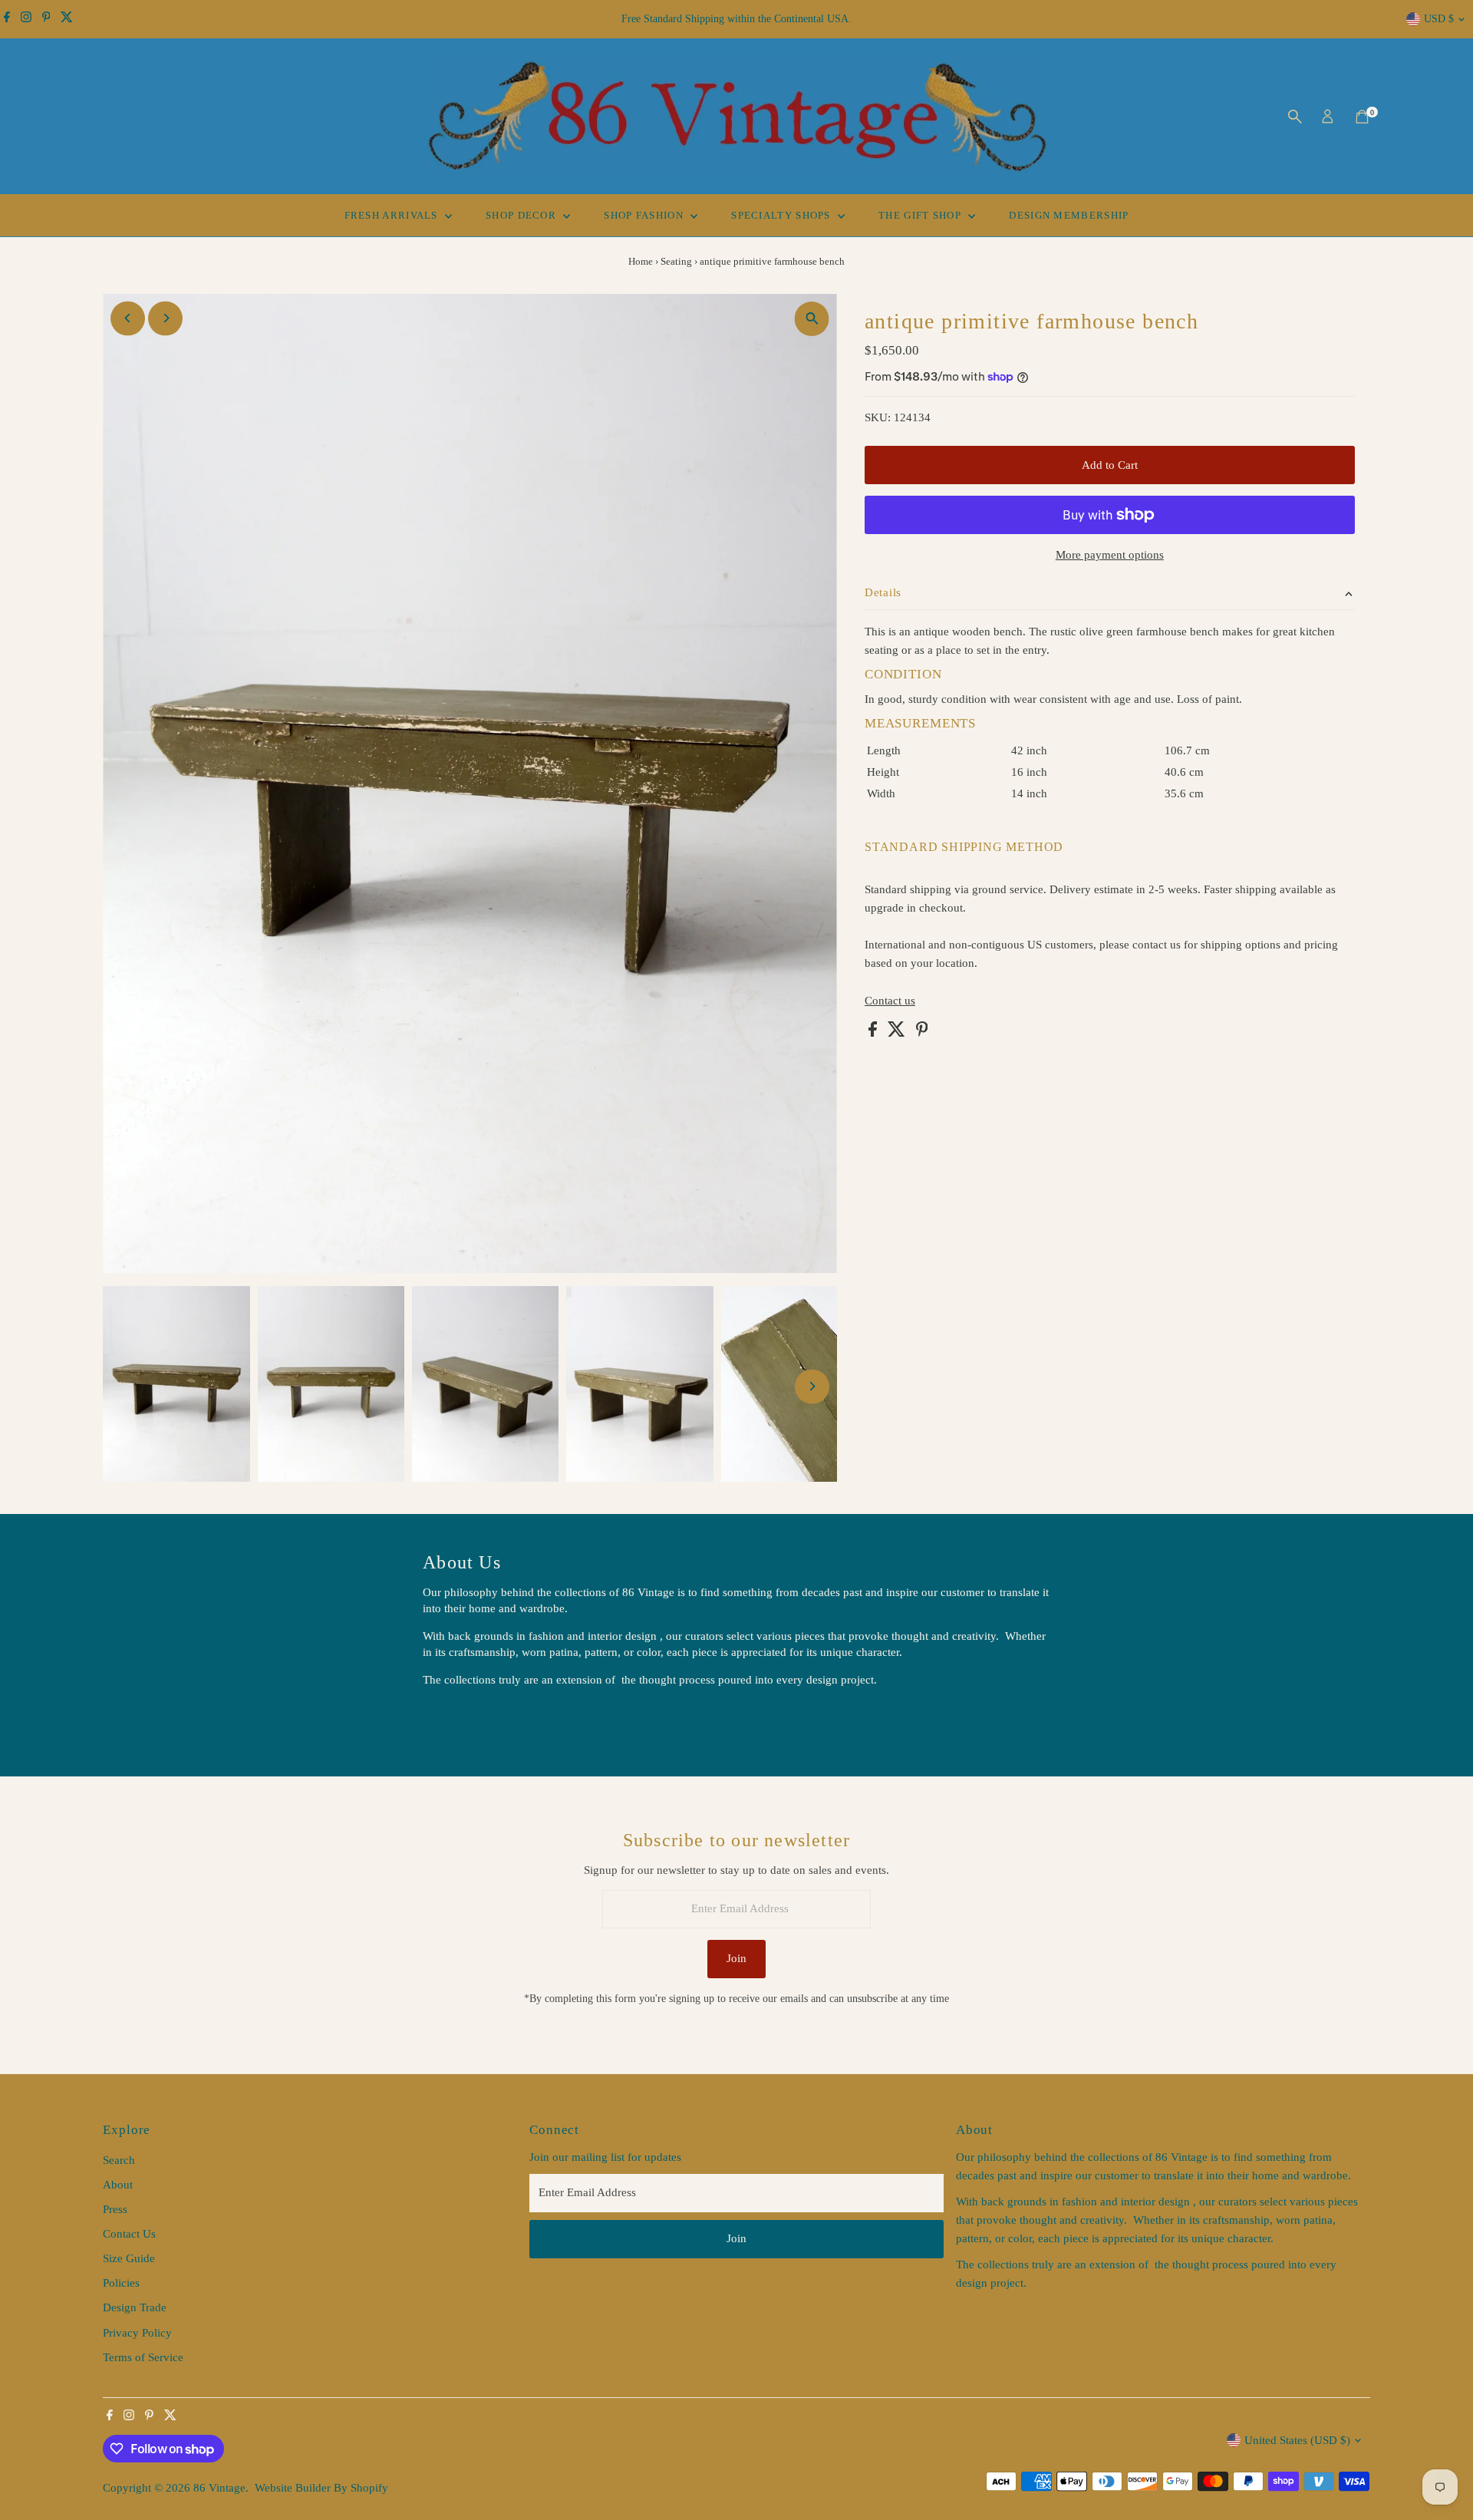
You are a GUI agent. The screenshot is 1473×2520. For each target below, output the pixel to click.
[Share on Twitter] (898, 1033)
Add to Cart (1110, 465)
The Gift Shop (921, 215)
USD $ (1439, 19)
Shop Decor (522, 215)
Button (455, 1718)
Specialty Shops (783, 215)
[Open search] (1295, 117)
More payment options (1110, 555)
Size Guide (129, 2258)
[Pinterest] (46, 19)
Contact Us (129, 2234)
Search (119, 2160)
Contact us (890, 1001)
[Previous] (128, 318)
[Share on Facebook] (874, 1033)
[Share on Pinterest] (922, 1033)
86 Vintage (219, 2488)
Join (736, 1958)
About (118, 2185)
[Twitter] (67, 19)
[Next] (165, 318)
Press (115, 2209)
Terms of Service (143, 2357)
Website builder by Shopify (321, 2488)
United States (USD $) (1297, 2440)
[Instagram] (26, 19)
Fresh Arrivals (393, 215)
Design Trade (135, 2307)
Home (641, 261)
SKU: (878, 417)
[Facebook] (7, 19)
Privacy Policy (137, 2333)
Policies (121, 2283)
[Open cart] (1362, 117)
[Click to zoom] (812, 319)
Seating (676, 261)
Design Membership (1069, 215)
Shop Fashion (645, 215)
